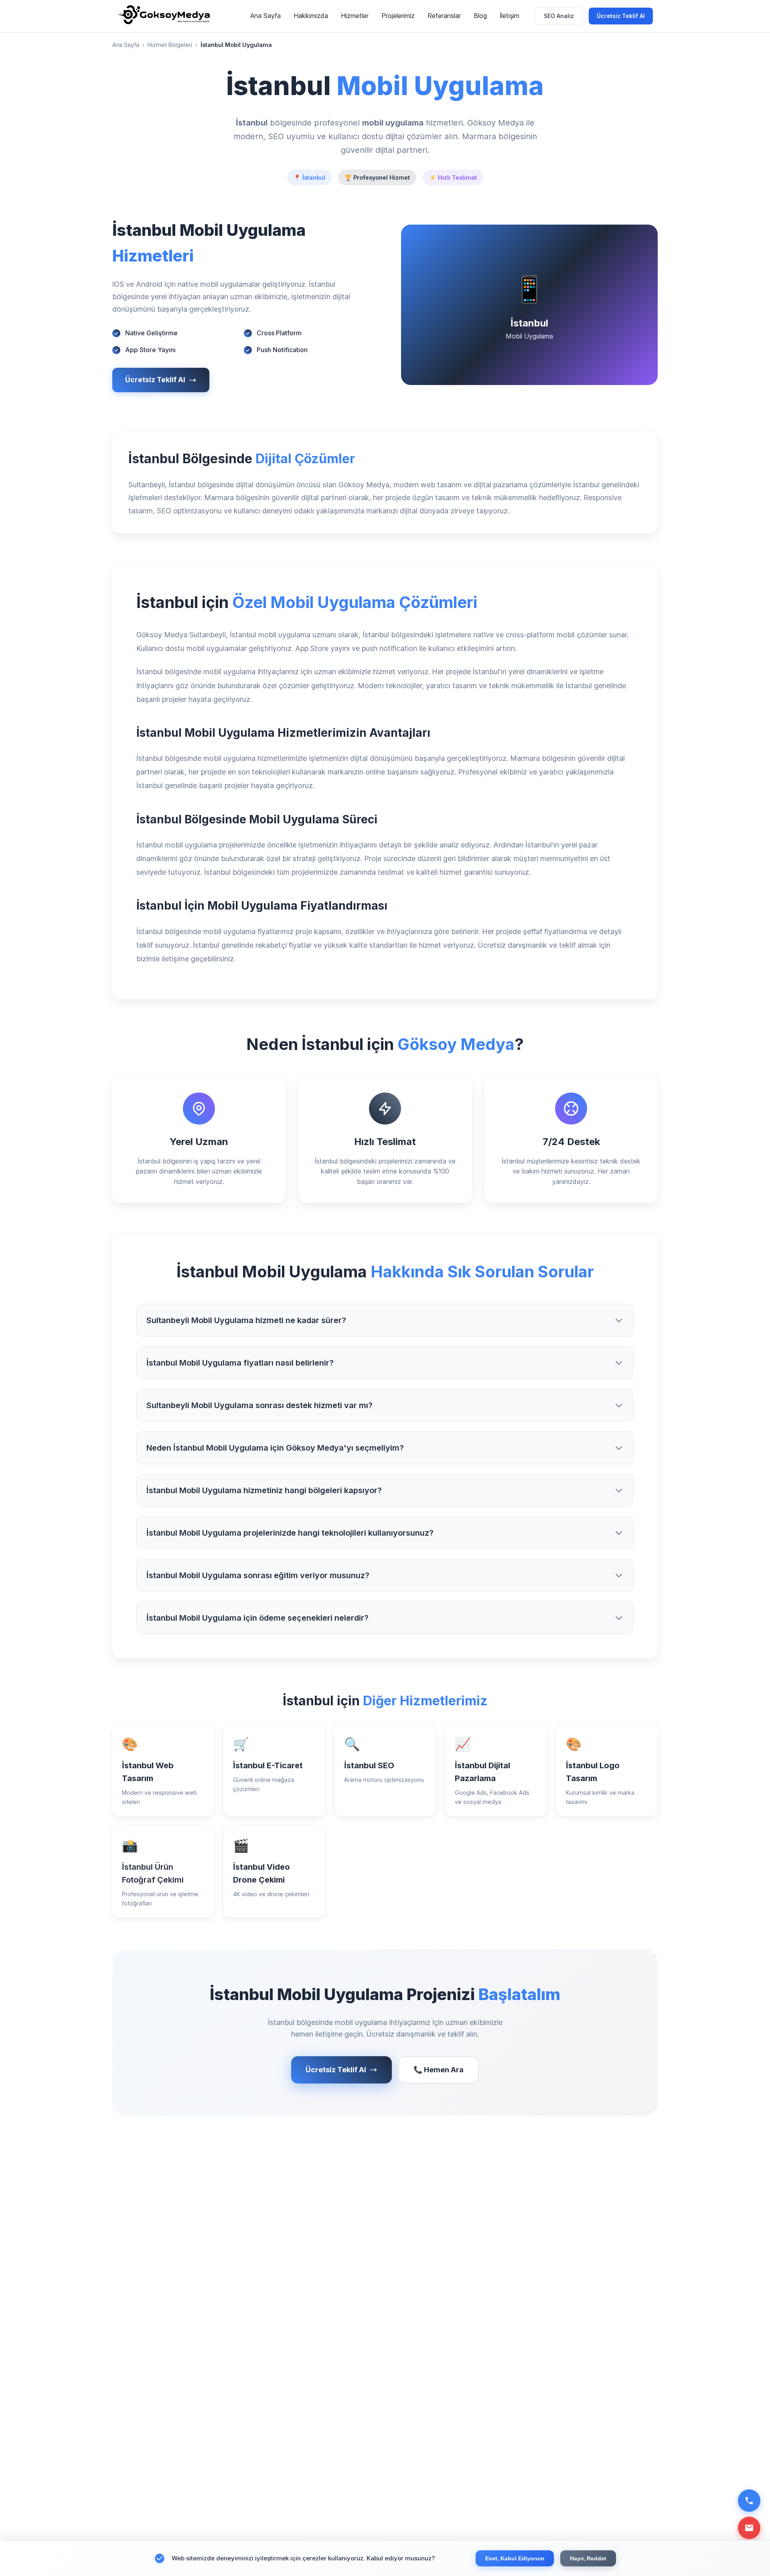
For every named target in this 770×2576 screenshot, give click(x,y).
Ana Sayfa (265, 16)
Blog (480, 16)
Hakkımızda (311, 16)
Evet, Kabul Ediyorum (515, 2558)
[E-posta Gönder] (749, 2528)
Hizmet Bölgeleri (170, 45)
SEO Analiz (559, 16)
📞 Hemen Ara (439, 2070)
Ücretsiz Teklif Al (621, 16)
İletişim (510, 16)
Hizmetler (355, 16)
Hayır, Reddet (588, 2558)
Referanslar (444, 16)
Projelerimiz (398, 16)
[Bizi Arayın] (749, 2501)
